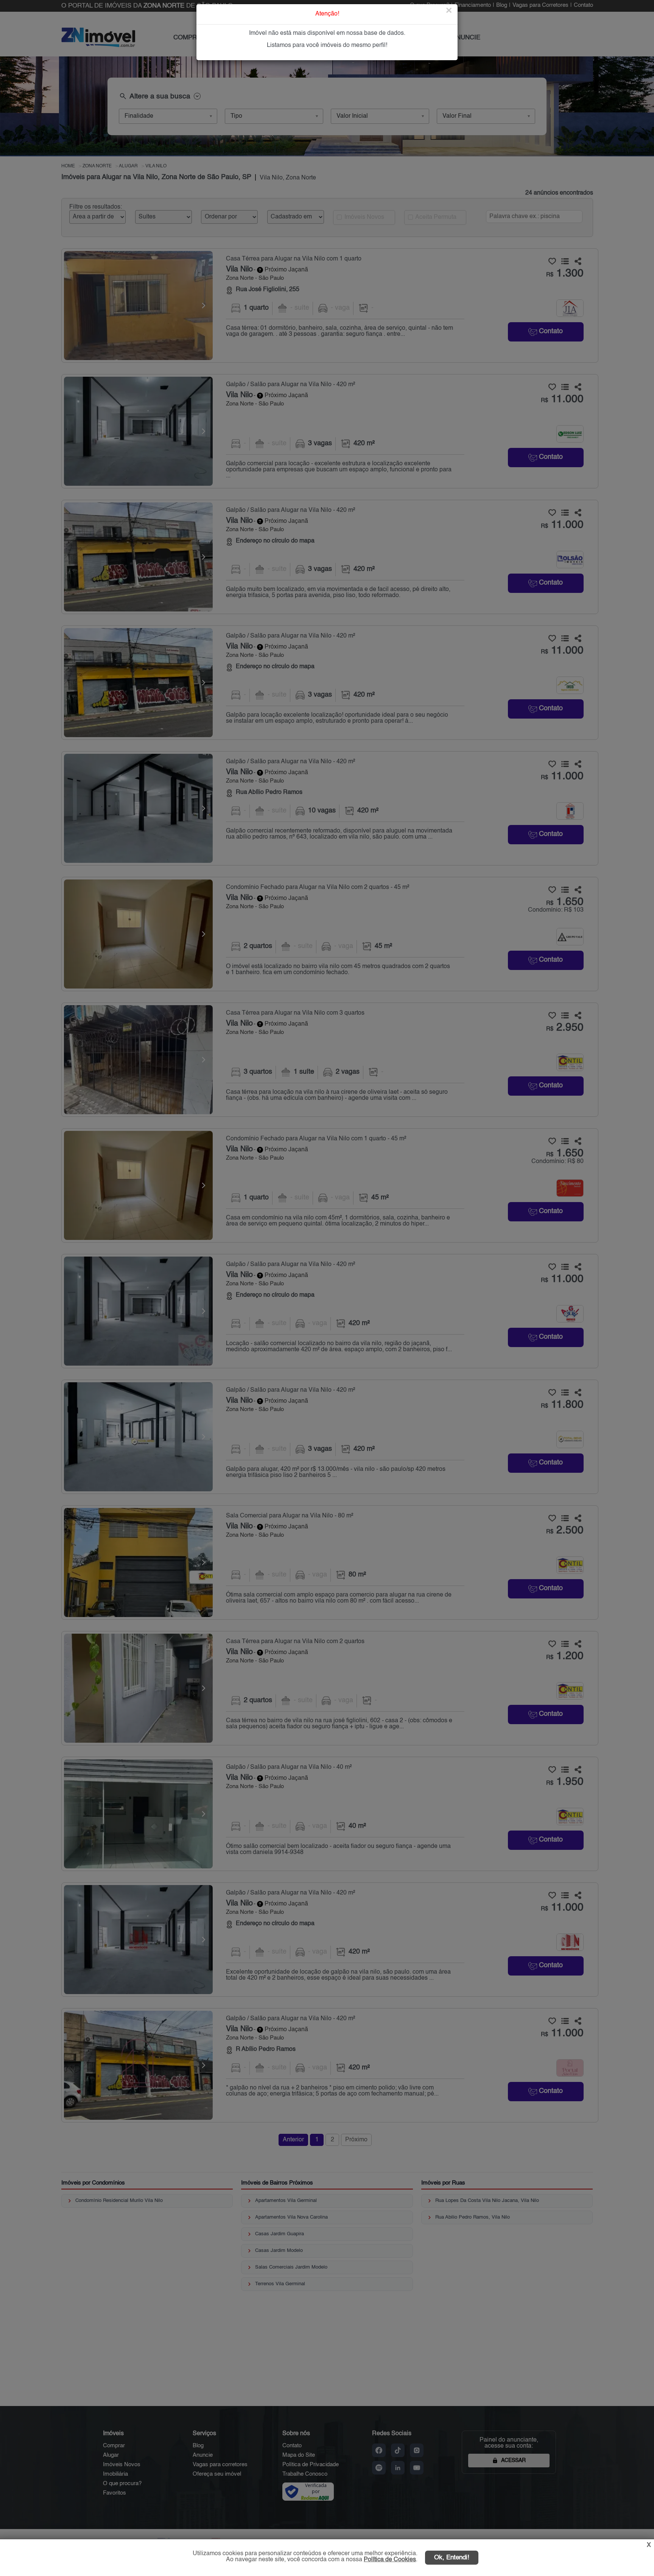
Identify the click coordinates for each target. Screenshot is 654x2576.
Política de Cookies (390, 2560)
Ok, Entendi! (452, 2558)
